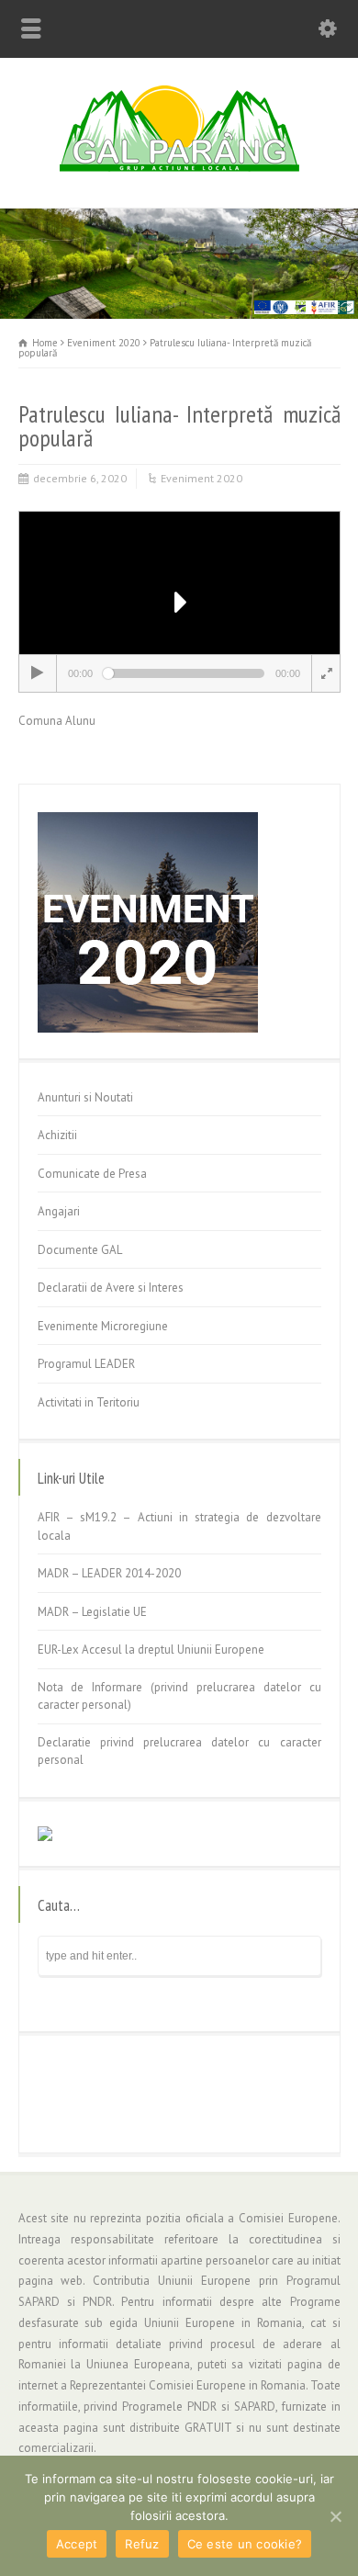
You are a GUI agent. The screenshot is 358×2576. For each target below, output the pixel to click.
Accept (77, 2544)
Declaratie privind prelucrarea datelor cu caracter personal (179, 1751)
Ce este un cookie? (245, 2544)
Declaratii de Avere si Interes (111, 1288)
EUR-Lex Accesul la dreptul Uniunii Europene (151, 1650)
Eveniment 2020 (201, 478)
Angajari (59, 1211)
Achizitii (57, 1135)
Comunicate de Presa (92, 1174)
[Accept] (335, 2516)
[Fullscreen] (324, 673)
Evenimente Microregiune (103, 1326)
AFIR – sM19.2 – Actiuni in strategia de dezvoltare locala (179, 1526)
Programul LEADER (86, 1364)
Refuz (142, 2544)
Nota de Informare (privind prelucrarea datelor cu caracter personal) (179, 1696)
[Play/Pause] (38, 673)
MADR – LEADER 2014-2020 (109, 1573)
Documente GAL (80, 1250)
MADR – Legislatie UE (92, 1612)
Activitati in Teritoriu (89, 1402)
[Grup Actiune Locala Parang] (179, 169)
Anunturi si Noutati (85, 1097)
